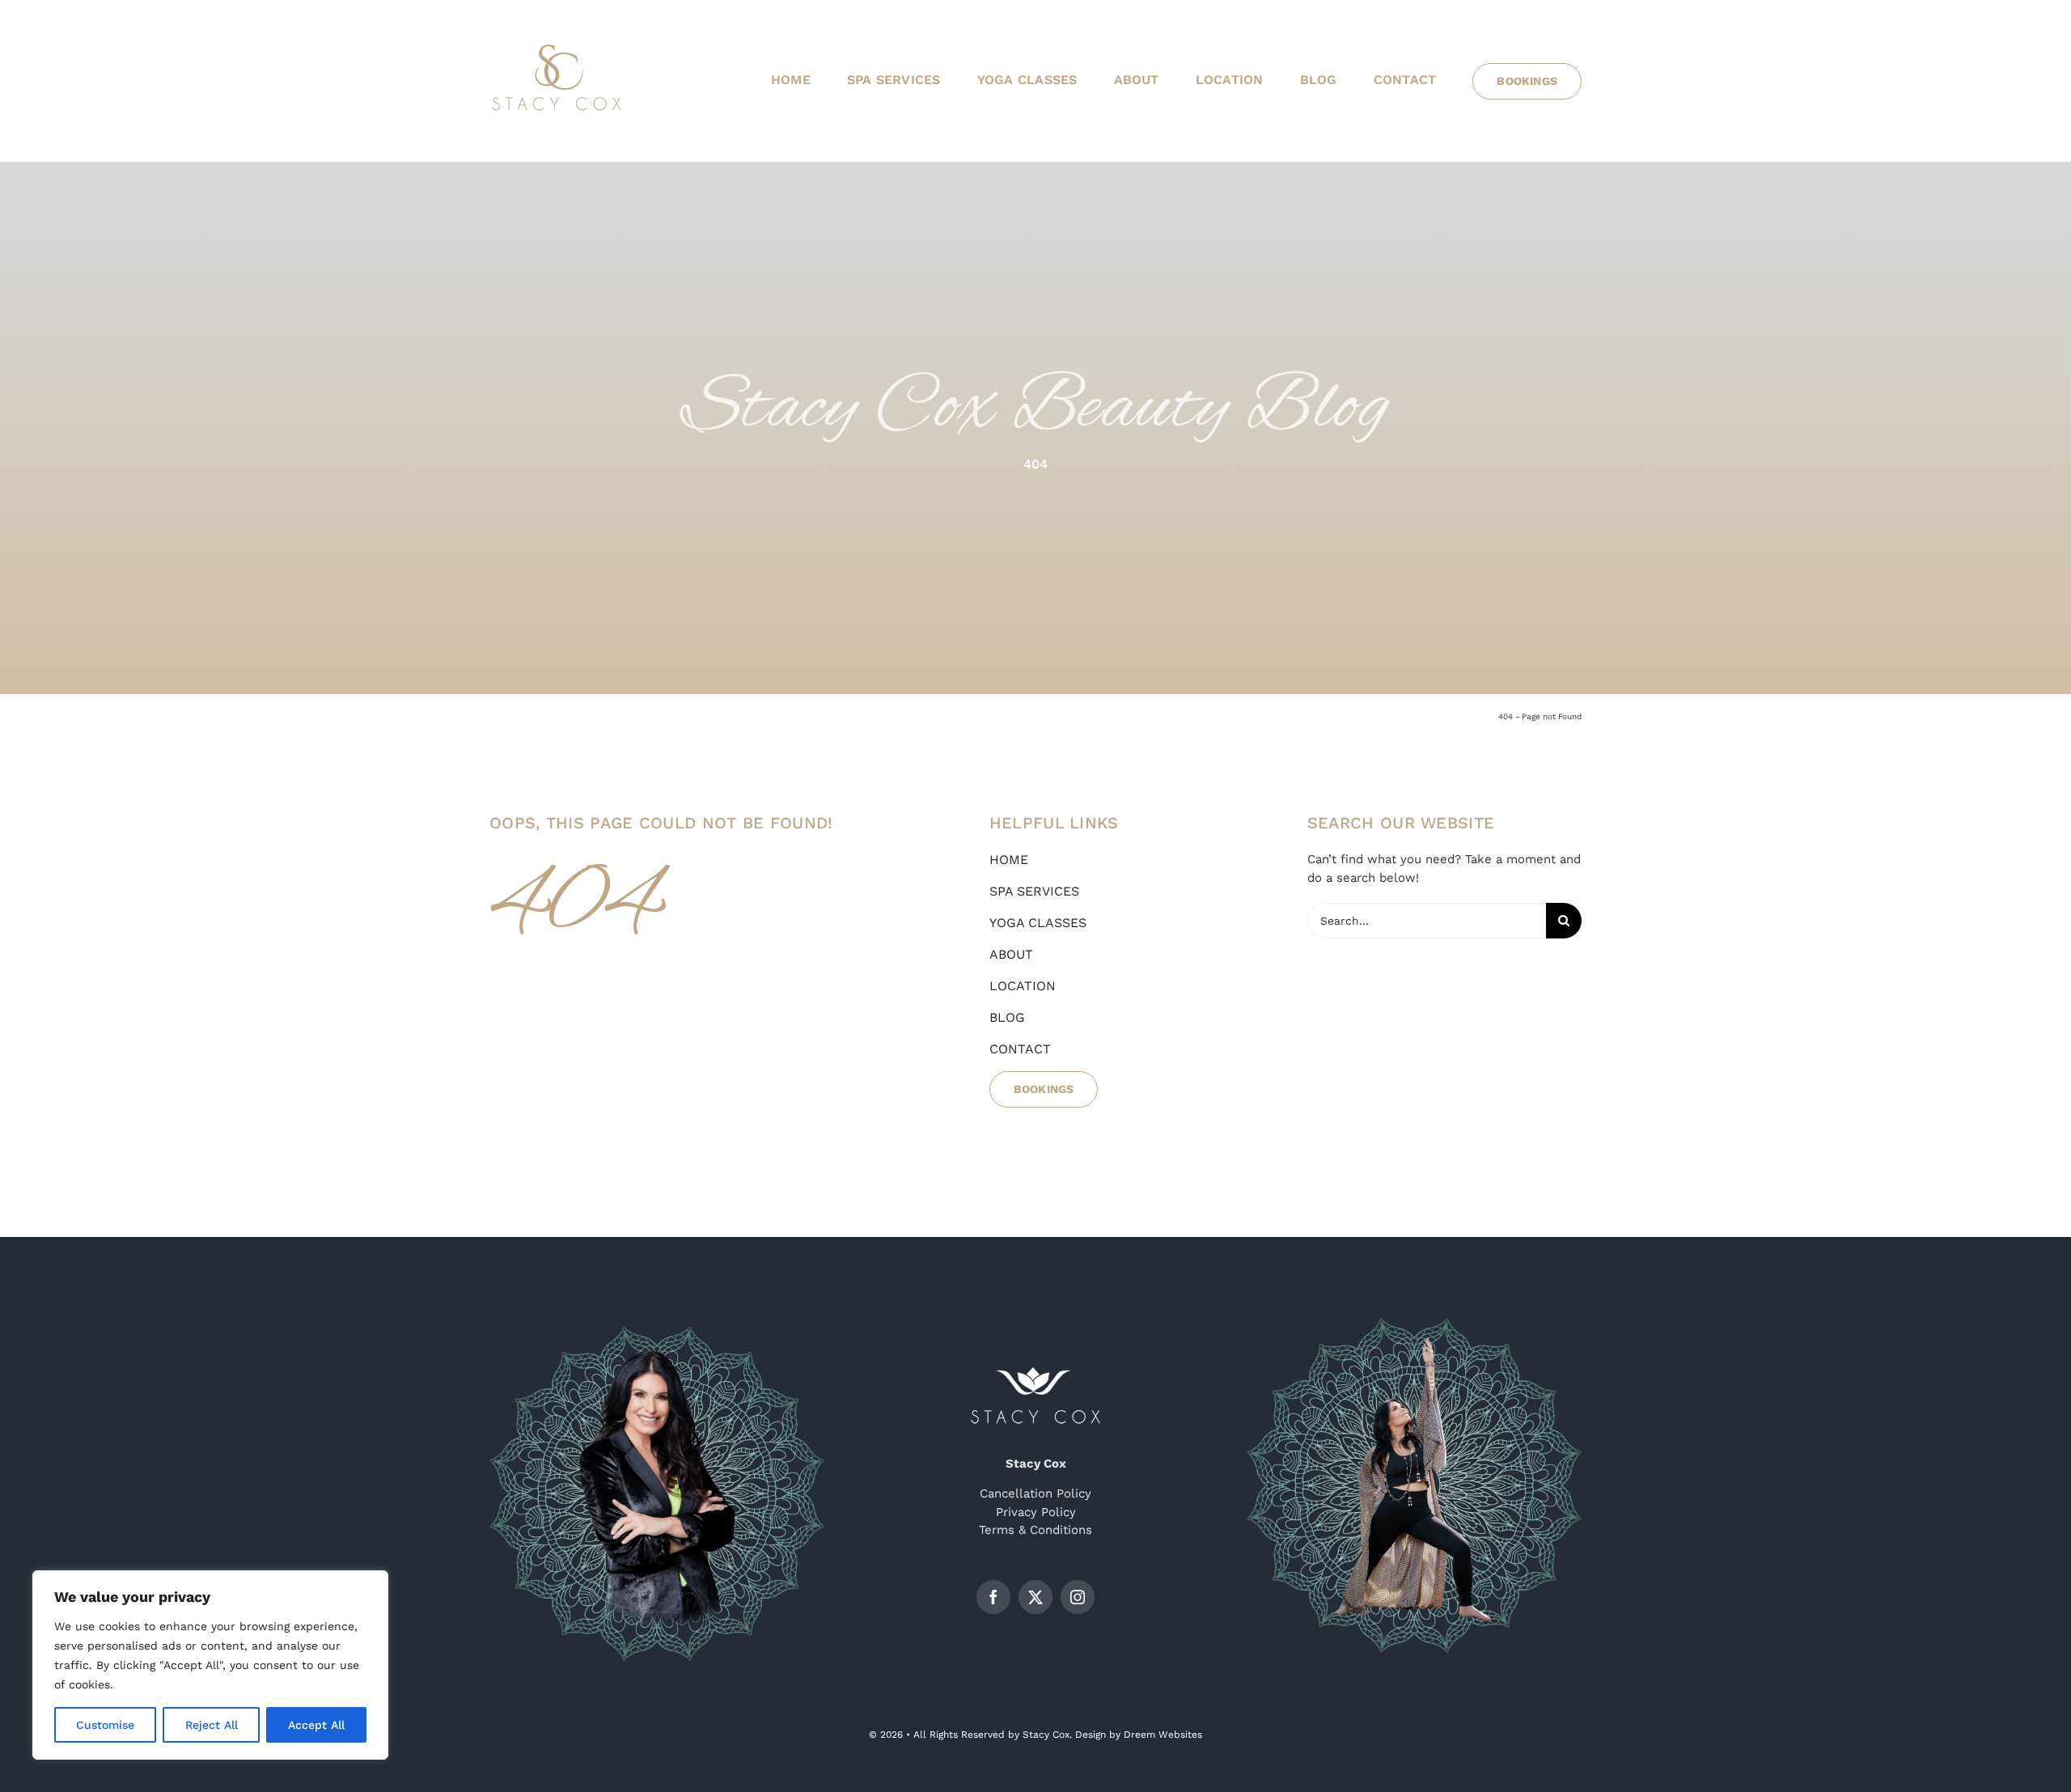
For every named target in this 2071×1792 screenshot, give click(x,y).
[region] (210, 1665)
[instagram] (1078, 1597)
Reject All (212, 1725)
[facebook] (993, 1597)
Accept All (316, 1725)
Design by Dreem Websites (1139, 1735)
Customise (105, 1725)
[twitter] (1035, 1597)
